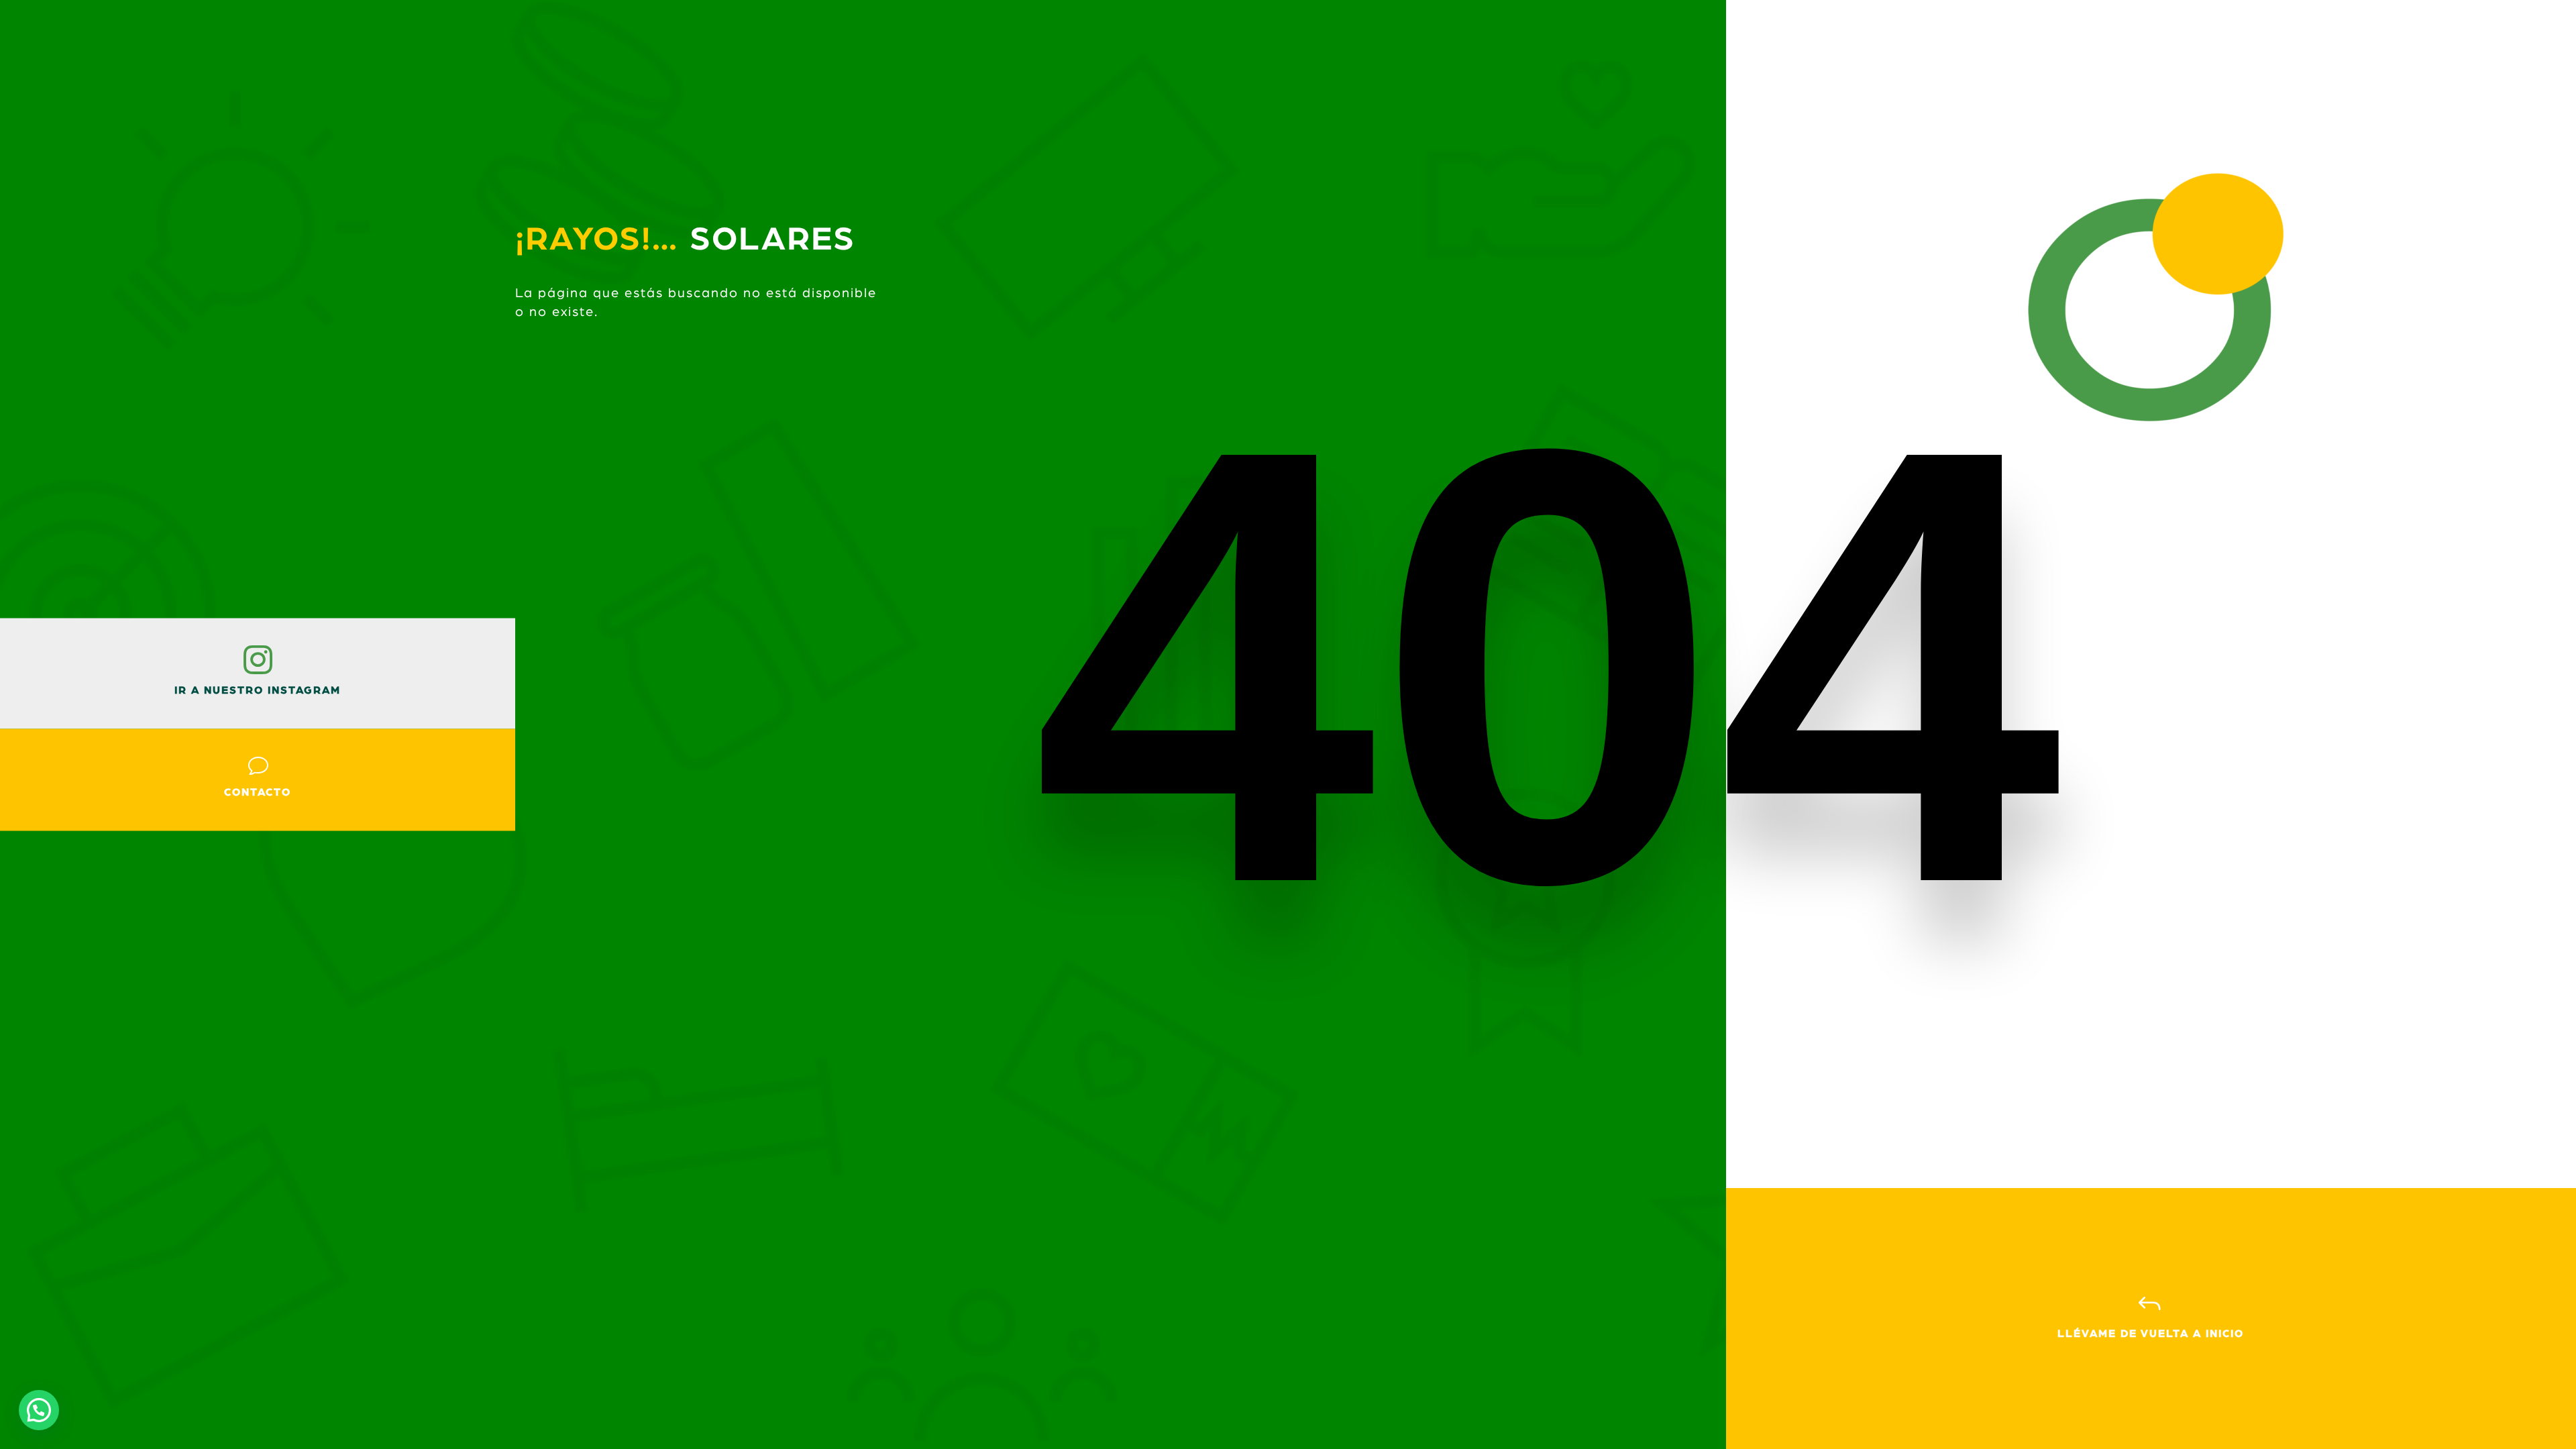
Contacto (258, 792)
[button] (39, 1410)
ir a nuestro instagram (258, 690)
